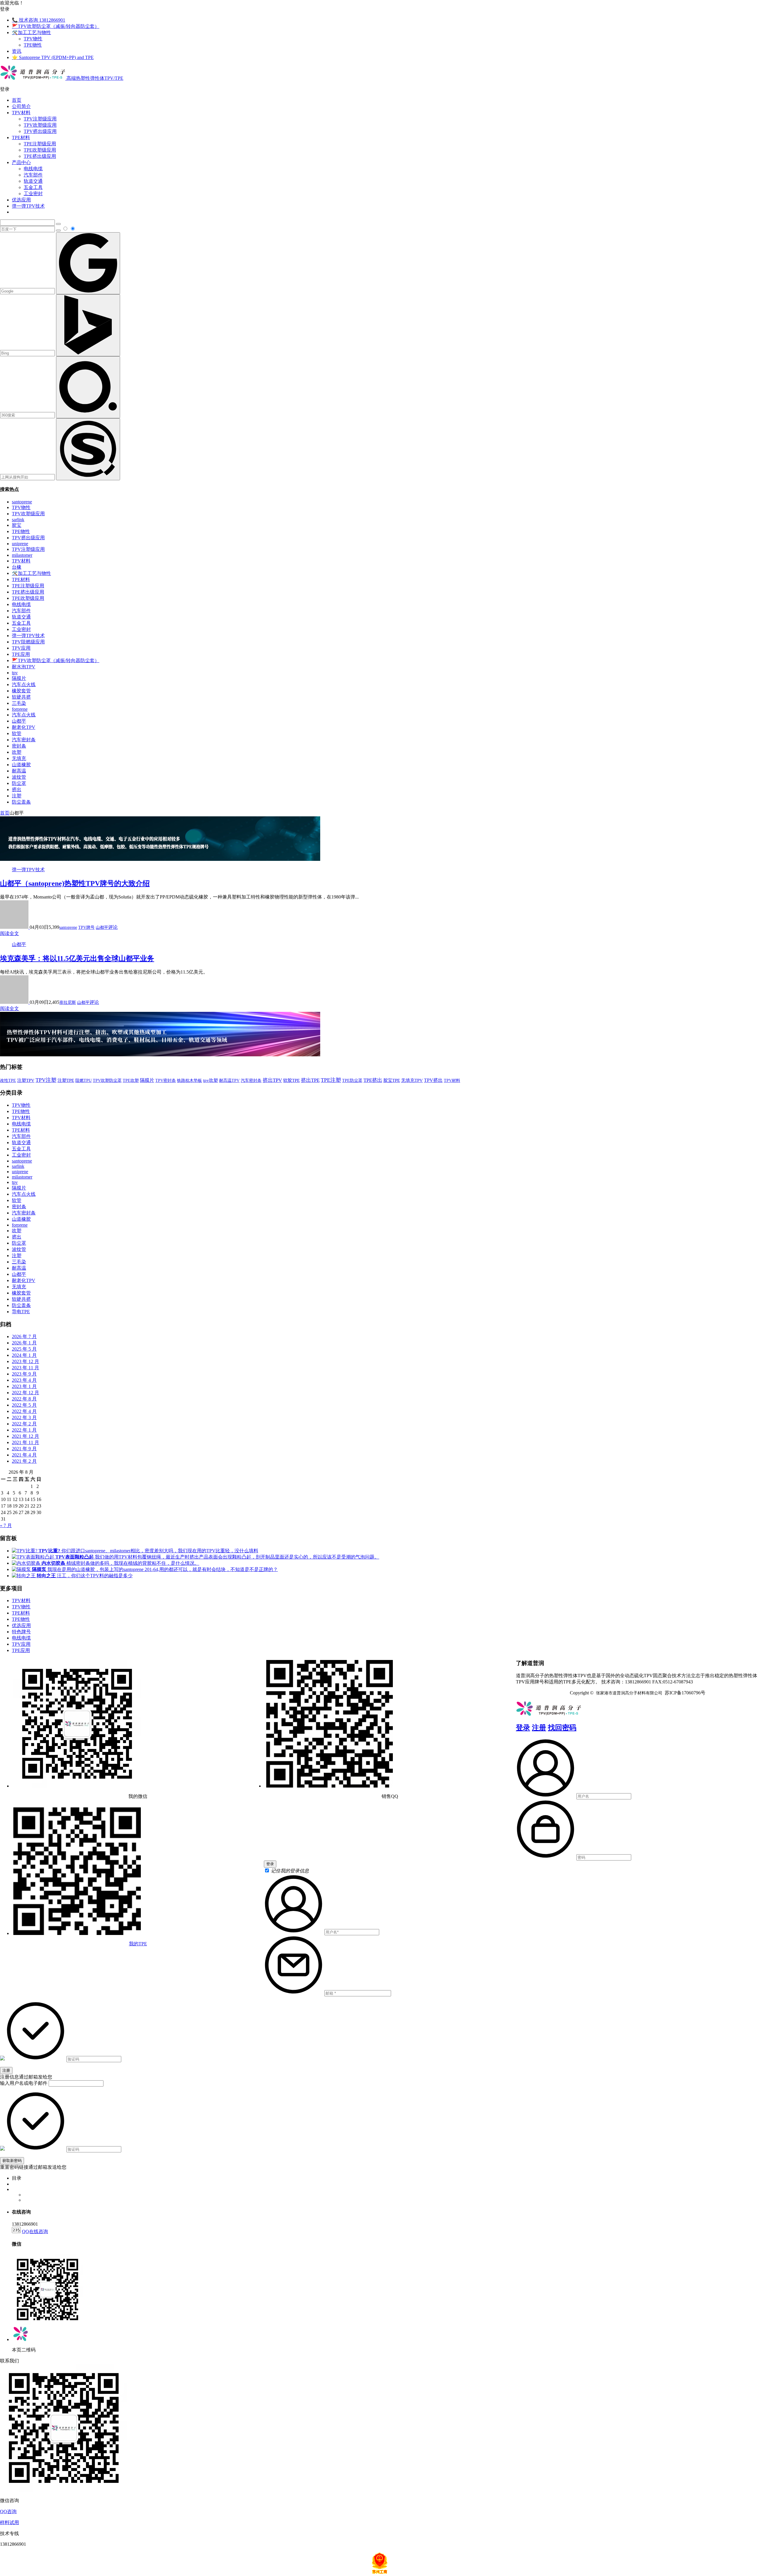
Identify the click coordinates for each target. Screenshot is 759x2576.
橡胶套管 (21, 691)
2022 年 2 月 (24, 1424)
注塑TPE (66, 1080)
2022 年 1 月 (24, 1430)
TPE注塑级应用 (40, 144)
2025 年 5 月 (24, 1349)
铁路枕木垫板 (189, 1080)
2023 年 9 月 (24, 1374)
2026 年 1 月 (24, 1343)
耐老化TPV (24, 727)
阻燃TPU (83, 1080)
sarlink (18, 520)
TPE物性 (33, 45)
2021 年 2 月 (24, 1461)
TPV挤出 (433, 1080)
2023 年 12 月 (25, 1361)
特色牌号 (21, 1632)
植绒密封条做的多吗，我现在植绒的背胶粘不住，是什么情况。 (120, 1563)
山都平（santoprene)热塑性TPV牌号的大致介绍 (75, 883)
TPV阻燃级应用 (28, 642)
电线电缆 (33, 169)
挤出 (17, 790)
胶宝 (17, 525)
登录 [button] (5, 9)
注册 (539, 1728)
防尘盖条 (21, 802)
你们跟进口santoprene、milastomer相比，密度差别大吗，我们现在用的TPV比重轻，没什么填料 (148, 1551)
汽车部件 (33, 175)
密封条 (19, 746)
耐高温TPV (229, 1080)
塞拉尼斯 (68, 1002)
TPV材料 (21, 113)
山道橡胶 (21, 765)
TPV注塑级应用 (40, 119)
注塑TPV (26, 1080)
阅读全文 (9, 933)
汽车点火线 (24, 684)
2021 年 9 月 (24, 1449)
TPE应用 (21, 654)
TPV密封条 (166, 1080)
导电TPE (21, 1312)
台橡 (17, 567)
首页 (17, 100)
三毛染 (19, 703)
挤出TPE (310, 1080)
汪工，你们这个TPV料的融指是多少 (85, 1576)
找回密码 (562, 1728)
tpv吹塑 (211, 1080)
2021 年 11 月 (25, 1442)
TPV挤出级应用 (40, 131)
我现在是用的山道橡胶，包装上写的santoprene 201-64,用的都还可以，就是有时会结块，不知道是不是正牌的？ (155, 1569)
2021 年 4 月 (24, 1455)
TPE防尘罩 (352, 1080)
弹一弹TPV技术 (28, 206)
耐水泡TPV (24, 667)
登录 (523, 1728)
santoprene (22, 502)
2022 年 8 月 (24, 1399)
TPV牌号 (86, 927)
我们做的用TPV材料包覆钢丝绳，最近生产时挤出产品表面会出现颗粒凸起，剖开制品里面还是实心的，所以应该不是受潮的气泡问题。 (217, 1557)
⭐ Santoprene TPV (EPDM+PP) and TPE (53, 57)
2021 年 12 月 (25, 1436)
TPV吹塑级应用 (40, 125)
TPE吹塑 (131, 1081)
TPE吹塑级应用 (40, 150)
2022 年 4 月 (24, 1411)
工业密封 (33, 194)
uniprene (20, 544)
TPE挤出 (373, 1080)
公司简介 (21, 106)
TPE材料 (21, 137)
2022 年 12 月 (25, 1393)
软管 (17, 733)
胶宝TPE (392, 1080)
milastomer (22, 555)
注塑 (17, 796)
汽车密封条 (24, 740)
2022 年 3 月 (24, 1417)
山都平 (19, 721)
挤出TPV (272, 1080)
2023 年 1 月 (24, 1386)
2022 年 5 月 (24, 1405)
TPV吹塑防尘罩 (107, 1080)
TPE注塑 (331, 1080)
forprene (20, 709)
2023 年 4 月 (24, 1380)
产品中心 (21, 162)
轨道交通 (33, 181)
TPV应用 (21, 648)
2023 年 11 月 (25, 1368)
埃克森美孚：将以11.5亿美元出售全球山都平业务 (77, 958)
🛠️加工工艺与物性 (31, 32)
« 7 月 (6, 1525)
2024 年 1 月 (24, 1355)
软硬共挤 (21, 697)
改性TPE (8, 1080)
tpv (15, 673)
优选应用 (21, 200)
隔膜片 (19, 678)
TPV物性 (33, 39)
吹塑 (17, 752)
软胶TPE (291, 1080)
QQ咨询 (8, 2511)
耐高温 (19, 771)
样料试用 (9, 2522)
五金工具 (33, 187)
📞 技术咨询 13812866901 (39, 20)
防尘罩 (19, 783)
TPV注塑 (46, 1080)
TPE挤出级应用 (40, 156)
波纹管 (19, 777)
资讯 (17, 51)
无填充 (19, 758)
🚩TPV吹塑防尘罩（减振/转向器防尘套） (56, 26)
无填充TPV (412, 1080)
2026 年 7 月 (24, 1337)
